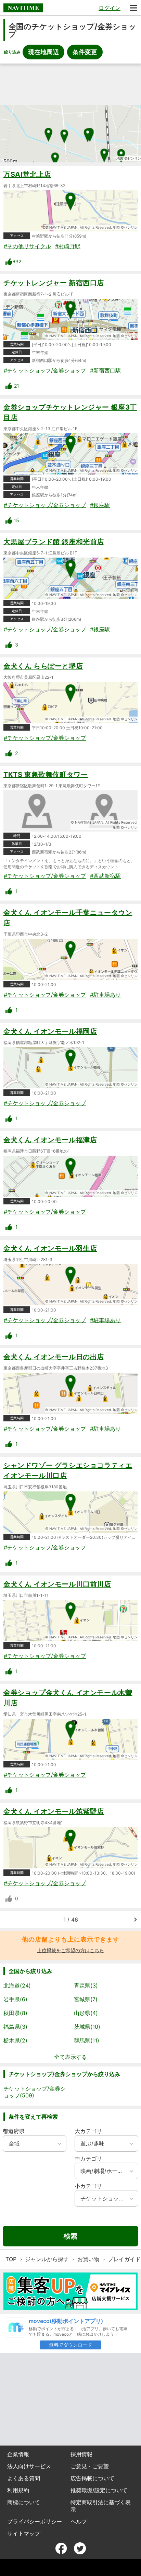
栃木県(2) (15, 2040)
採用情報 (81, 2454)
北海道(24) (17, 1985)
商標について (24, 2502)
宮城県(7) (86, 1999)
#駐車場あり (105, 995)
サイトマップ (24, 2533)
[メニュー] (133, 8)
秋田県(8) (15, 2013)
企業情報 (18, 2454)
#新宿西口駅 (105, 370)
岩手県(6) (15, 1999)
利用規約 (18, 2490)
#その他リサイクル (27, 246)
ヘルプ (79, 2521)
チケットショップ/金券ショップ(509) (35, 2092)
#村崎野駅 (68, 246)
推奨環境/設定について (99, 2490)
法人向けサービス (29, 2466)
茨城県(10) (87, 2027)
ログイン (110, 8)
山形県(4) (86, 2013)
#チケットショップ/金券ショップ (45, 370)
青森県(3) (86, 1985)
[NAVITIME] (23, 8)
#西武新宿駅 (105, 876)
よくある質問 (24, 2478)
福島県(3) (15, 2027)
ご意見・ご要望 (90, 2466)
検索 (70, 2236)
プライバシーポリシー (35, 2521)
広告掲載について (92, 2478)
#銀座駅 (100, 505)
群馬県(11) (87, 2040)
